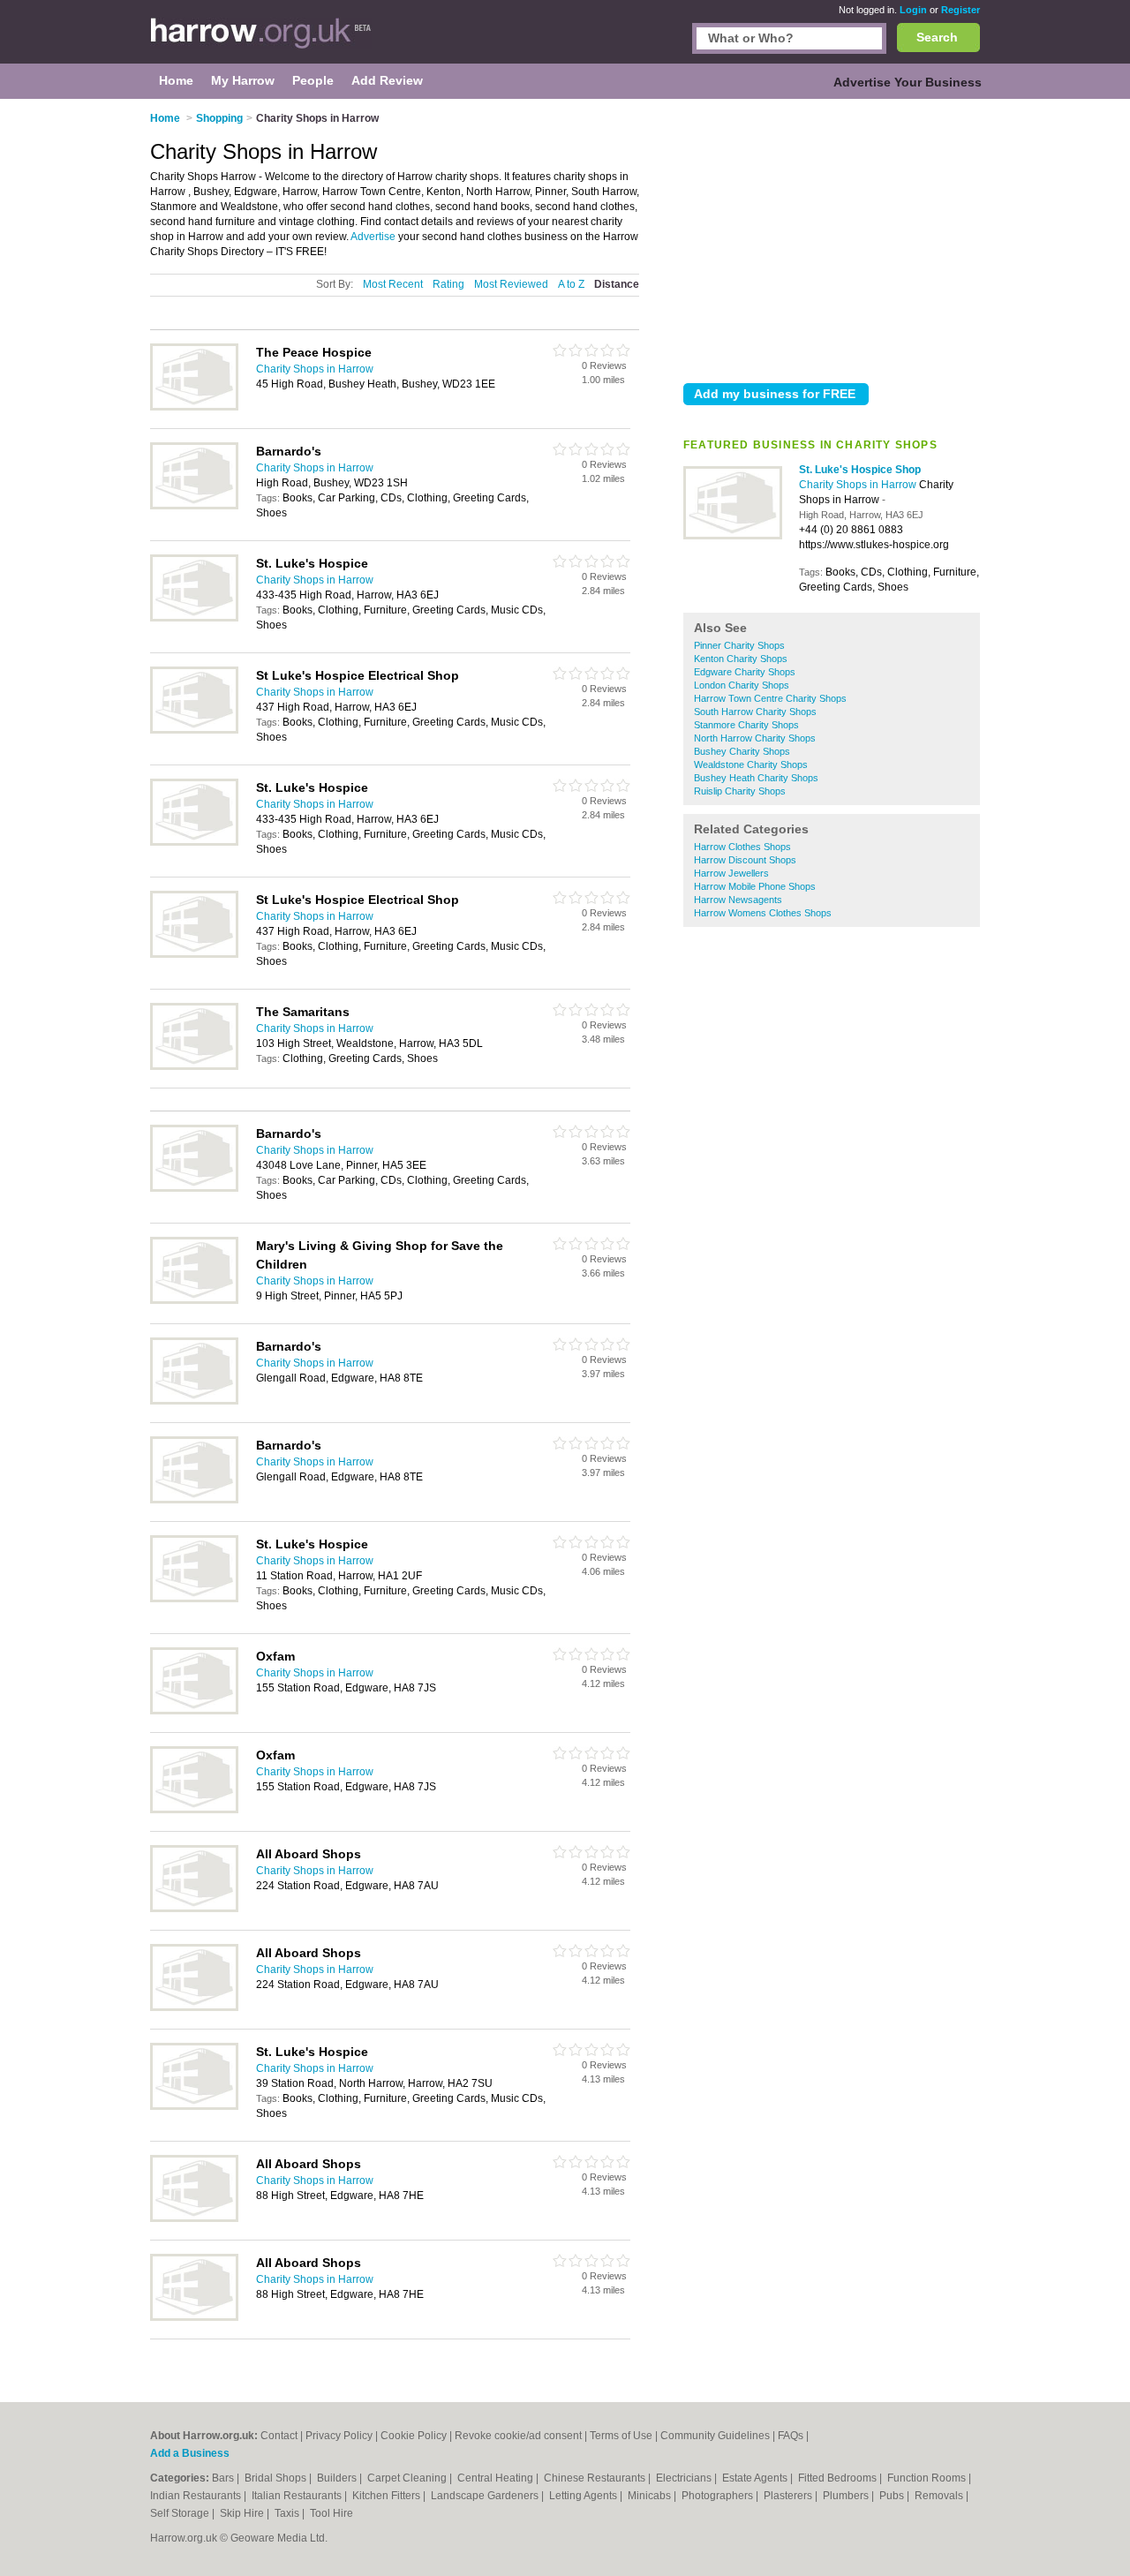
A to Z (571, 284)
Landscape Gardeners (486, 2496)
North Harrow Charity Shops (755, 738)
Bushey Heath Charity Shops (756, 778)
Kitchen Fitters (388, 2496)
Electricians (685, 2478)
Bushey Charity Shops (742, 751)
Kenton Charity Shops (741, 659)
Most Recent (393, 284)
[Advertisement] (832, 237)
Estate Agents (756, 2478)
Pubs (893, 2496)
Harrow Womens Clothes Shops (763, 913)
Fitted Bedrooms (839, 2478)
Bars (224, 2478)
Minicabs (651, 2496)
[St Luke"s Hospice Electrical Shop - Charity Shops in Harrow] (194, 730)
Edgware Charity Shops (745, 672)
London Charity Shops (742, 685)
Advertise (373, 237)
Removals (940, 2496)
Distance (617, 284)
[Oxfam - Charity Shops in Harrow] (194, 1711)
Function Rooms (928, 2478)
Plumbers (847, 2496)
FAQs (791, 2436)
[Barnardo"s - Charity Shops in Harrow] (194, 506)
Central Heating (497, 2478)
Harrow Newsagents (738, 900)
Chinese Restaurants (596, 2478)
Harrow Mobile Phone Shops (755, 886)
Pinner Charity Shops (739, 645)
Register (960, 10)
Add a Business (190, 2453)
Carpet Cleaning (408, 2478)
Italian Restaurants (298, 2496)
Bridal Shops (277, 2478)
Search (937, 37)
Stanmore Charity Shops (746, 725)
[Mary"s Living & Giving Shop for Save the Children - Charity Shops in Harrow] (194, 1300)
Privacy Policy (339, 2436)
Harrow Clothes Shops (742, 847)
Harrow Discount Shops (745, 860)
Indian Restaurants (197, 2496)
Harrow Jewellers (731, 873)
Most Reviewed (511, 284)
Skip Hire (243, 2513)
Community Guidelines (715, 2436)
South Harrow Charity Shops (755, 712)
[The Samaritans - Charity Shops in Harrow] (194, 1066)
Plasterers (789, 2496)
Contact (279, 2436)
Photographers (719, 2496)
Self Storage (181, 2513)
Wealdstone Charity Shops (751, 765)
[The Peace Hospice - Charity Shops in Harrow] (194, 407)
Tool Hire (331, 2513)
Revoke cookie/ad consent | (522, 2436)
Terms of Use (621, 2436)
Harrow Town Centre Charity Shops (770, 698)
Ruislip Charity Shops (740, 791)
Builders (338, 2478)
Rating (448, 284)
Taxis (288, 2513)
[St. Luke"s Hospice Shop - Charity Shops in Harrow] (733, 536)
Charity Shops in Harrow (859, 485)
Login (913, 10)
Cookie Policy (414, 2436)
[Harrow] (261, 41)
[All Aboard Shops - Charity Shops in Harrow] (194, 1909)
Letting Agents (584, 2496)
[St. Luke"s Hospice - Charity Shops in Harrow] (194, 618)
